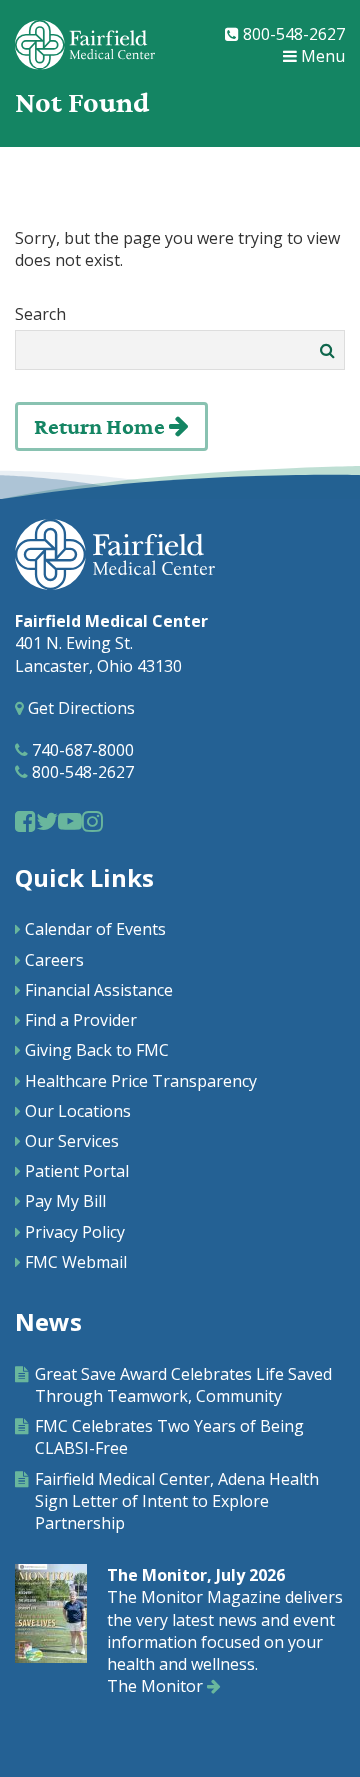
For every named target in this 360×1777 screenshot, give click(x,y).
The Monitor (157, 1686)
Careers (54, 960)
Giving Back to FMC (97, 1050)
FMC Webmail (76, 1262)
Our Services (72, 1141)
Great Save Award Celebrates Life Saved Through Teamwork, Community (183, 1385)
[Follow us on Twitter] (47, 820)
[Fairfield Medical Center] (85, 45)
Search (40, 314)
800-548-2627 (292, 34)
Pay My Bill (65, 1201)
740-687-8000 (81, 750)
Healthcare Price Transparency (141, 1081)
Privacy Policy (75, 1232)
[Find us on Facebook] (25, 820)
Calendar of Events (95, 929)
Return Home (101, 427)
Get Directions (79, 708)
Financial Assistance (99, 990)
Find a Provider (81, 1020)
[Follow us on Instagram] (92, 820)
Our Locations (78, 1111)
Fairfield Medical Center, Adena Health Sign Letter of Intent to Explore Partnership (177, 1501)
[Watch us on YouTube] (70, 820)
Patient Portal (77, 1171)
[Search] (327, 350)
